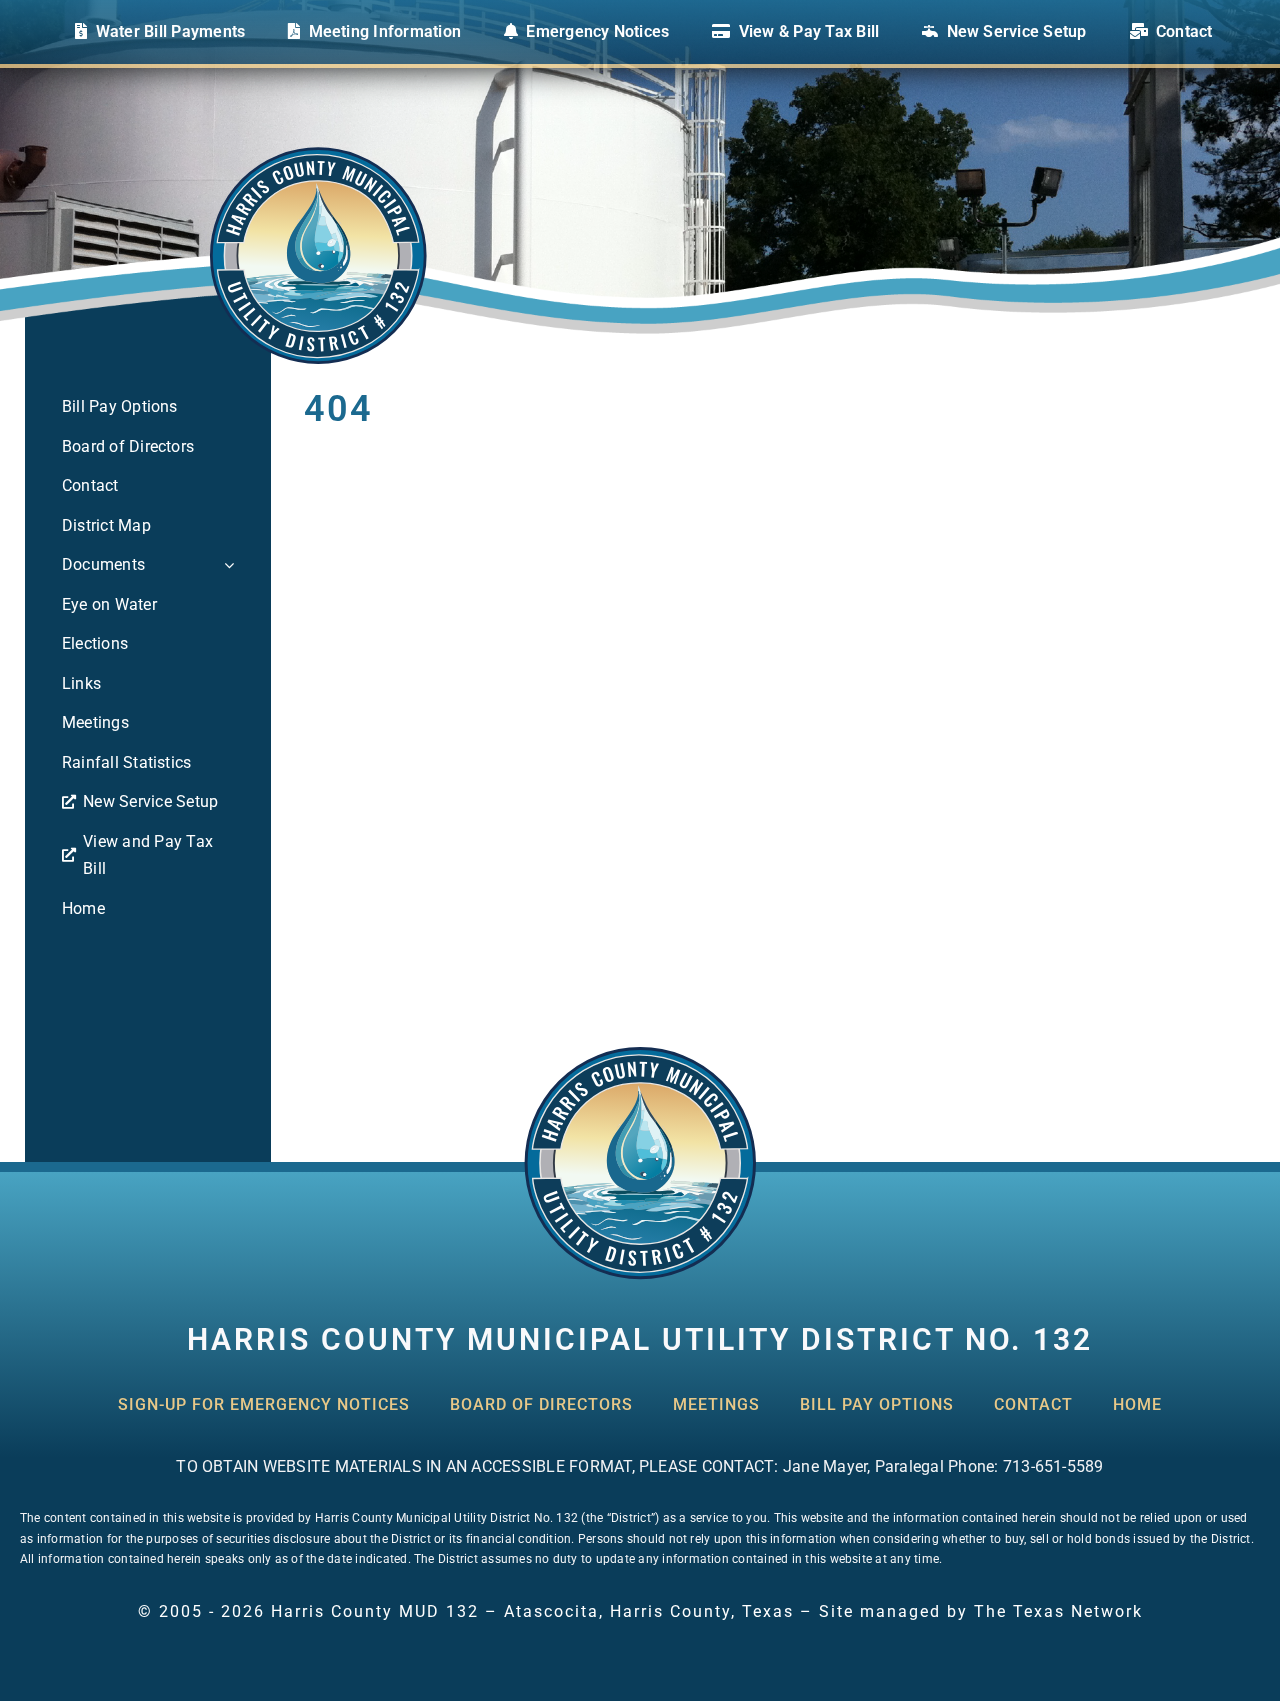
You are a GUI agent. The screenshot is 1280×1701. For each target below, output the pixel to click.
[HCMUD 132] (640, 1052)
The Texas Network (1058, 1611)
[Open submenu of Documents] (225, 565)
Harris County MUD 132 (375, 1611)
